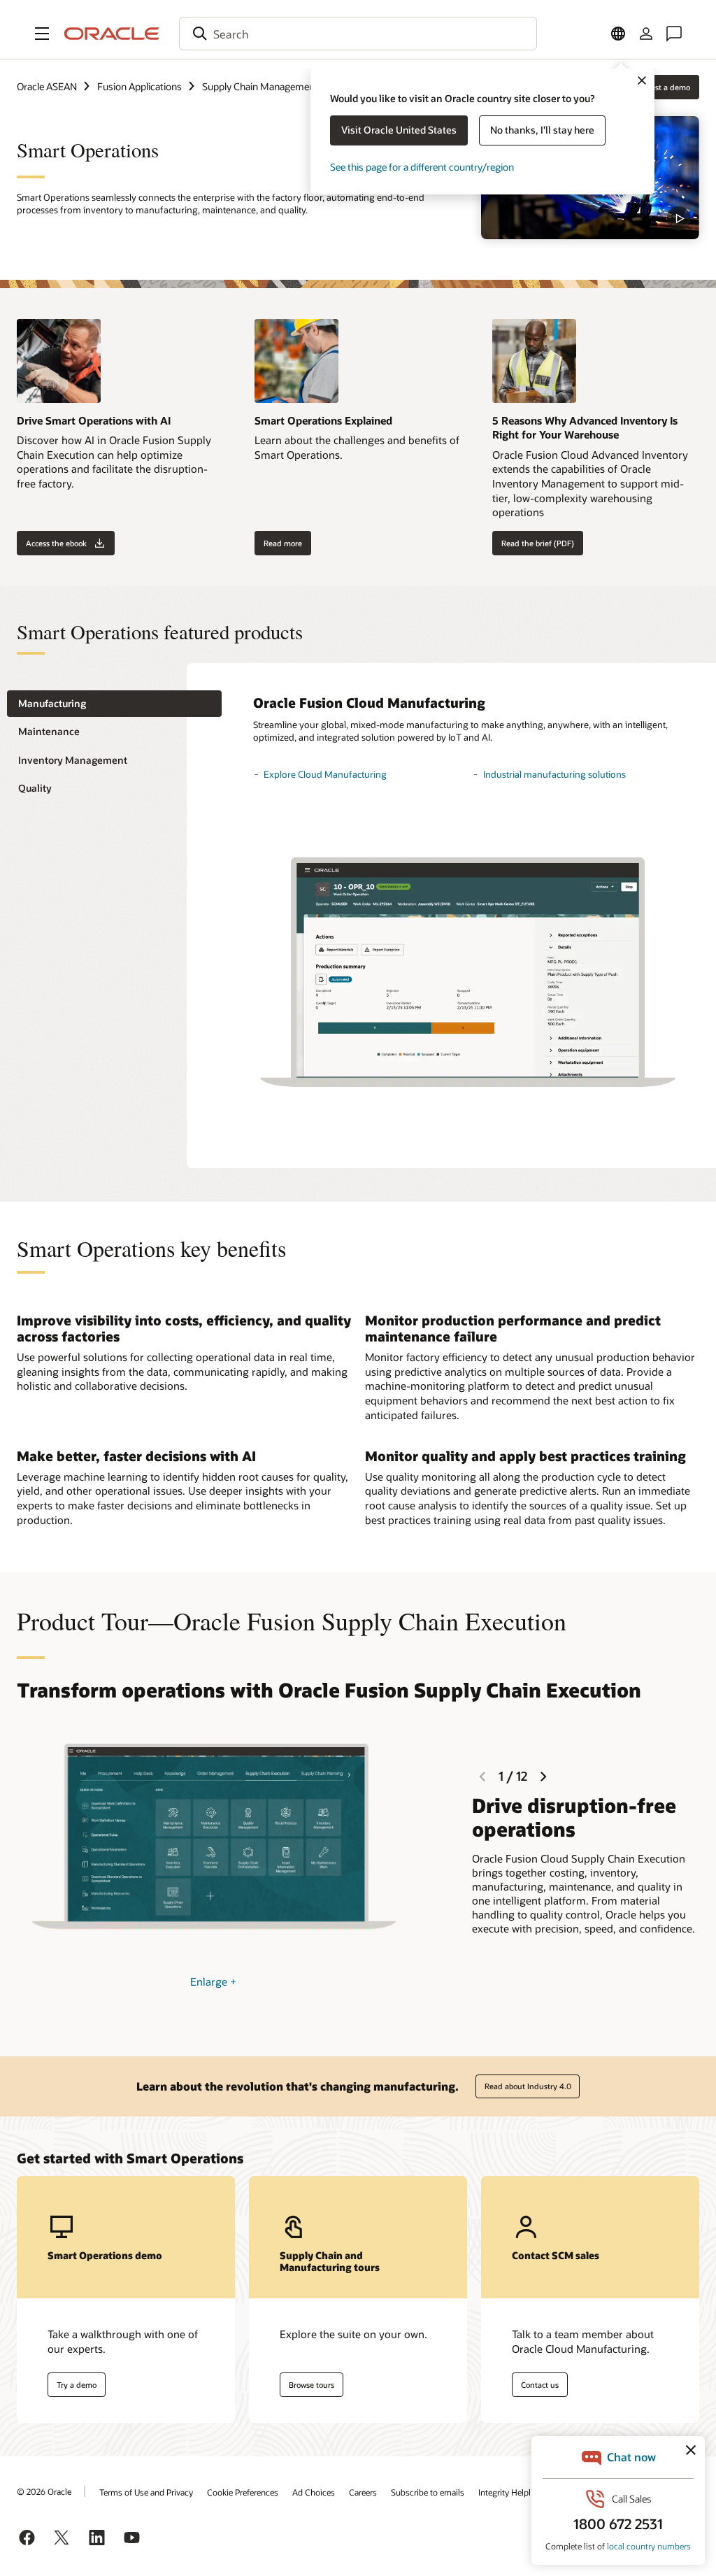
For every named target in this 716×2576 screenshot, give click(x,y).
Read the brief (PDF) (538, 543)
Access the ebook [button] (56, 543)
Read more (283, 543)
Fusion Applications (139, 86)
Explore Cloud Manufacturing (325, 774)
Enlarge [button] (213, 1981)
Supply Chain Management (260, 86)
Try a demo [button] (77, 2385)
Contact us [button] (540, 2385)
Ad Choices (314, 2492)
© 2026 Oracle (44, 2491)
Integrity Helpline (510, 2492)
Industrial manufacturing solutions (554, 774)
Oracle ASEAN (47, 86)
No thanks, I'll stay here (542, 130)
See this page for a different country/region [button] (422, 167)
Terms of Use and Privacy (146, 2492)
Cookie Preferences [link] (243, 2492)
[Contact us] (674, 34)
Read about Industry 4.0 (528, 2086)
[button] (42, 34)
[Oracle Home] (112, 34)
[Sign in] (646, 34)
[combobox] (358, 34)
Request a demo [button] (661, 87)
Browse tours (312, 2385)
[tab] (114, 704)
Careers (363, 2492)
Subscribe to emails (428, 2492)
